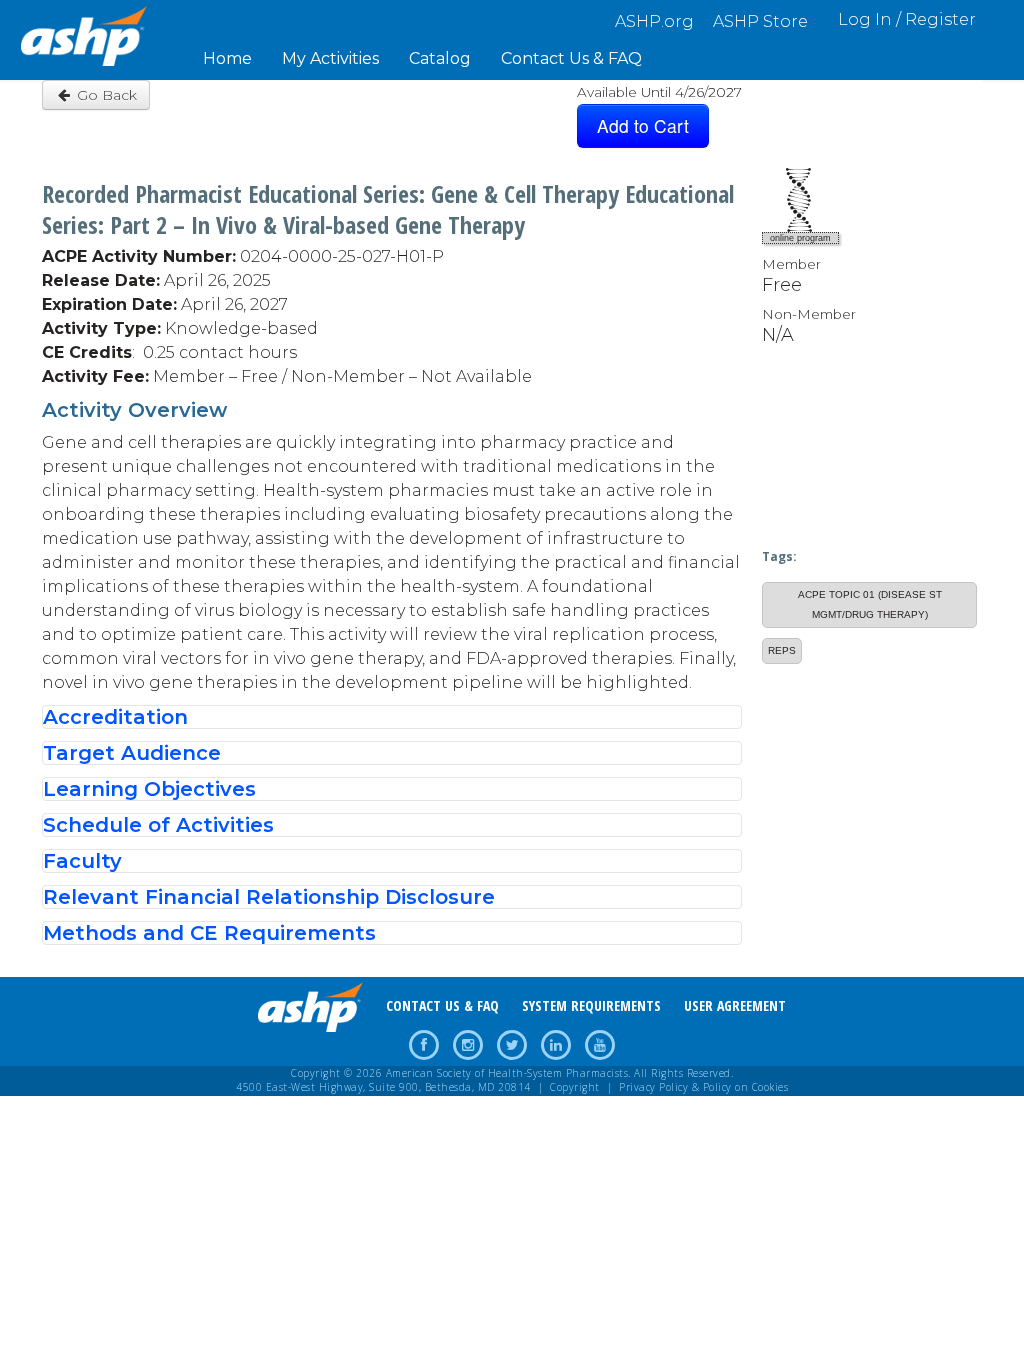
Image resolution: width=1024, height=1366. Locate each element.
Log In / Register (907, 19)
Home (227, 58)
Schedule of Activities (158, 825)
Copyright (575, 1087)
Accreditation (115, 717)
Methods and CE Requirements (209, 933)
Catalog (440, 58)
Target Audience (132, 753)
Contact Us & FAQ (571, 58)
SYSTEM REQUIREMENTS (591, 1005)
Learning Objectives (149, 789)
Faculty (82, 861)
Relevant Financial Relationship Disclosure (269, 897)
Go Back (105, 95)
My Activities (330, 58)
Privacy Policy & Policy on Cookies (703, 1087)
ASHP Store (760, 21)
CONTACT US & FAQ (442, 1005)
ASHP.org (654, 21)
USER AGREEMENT (735, 1005)
